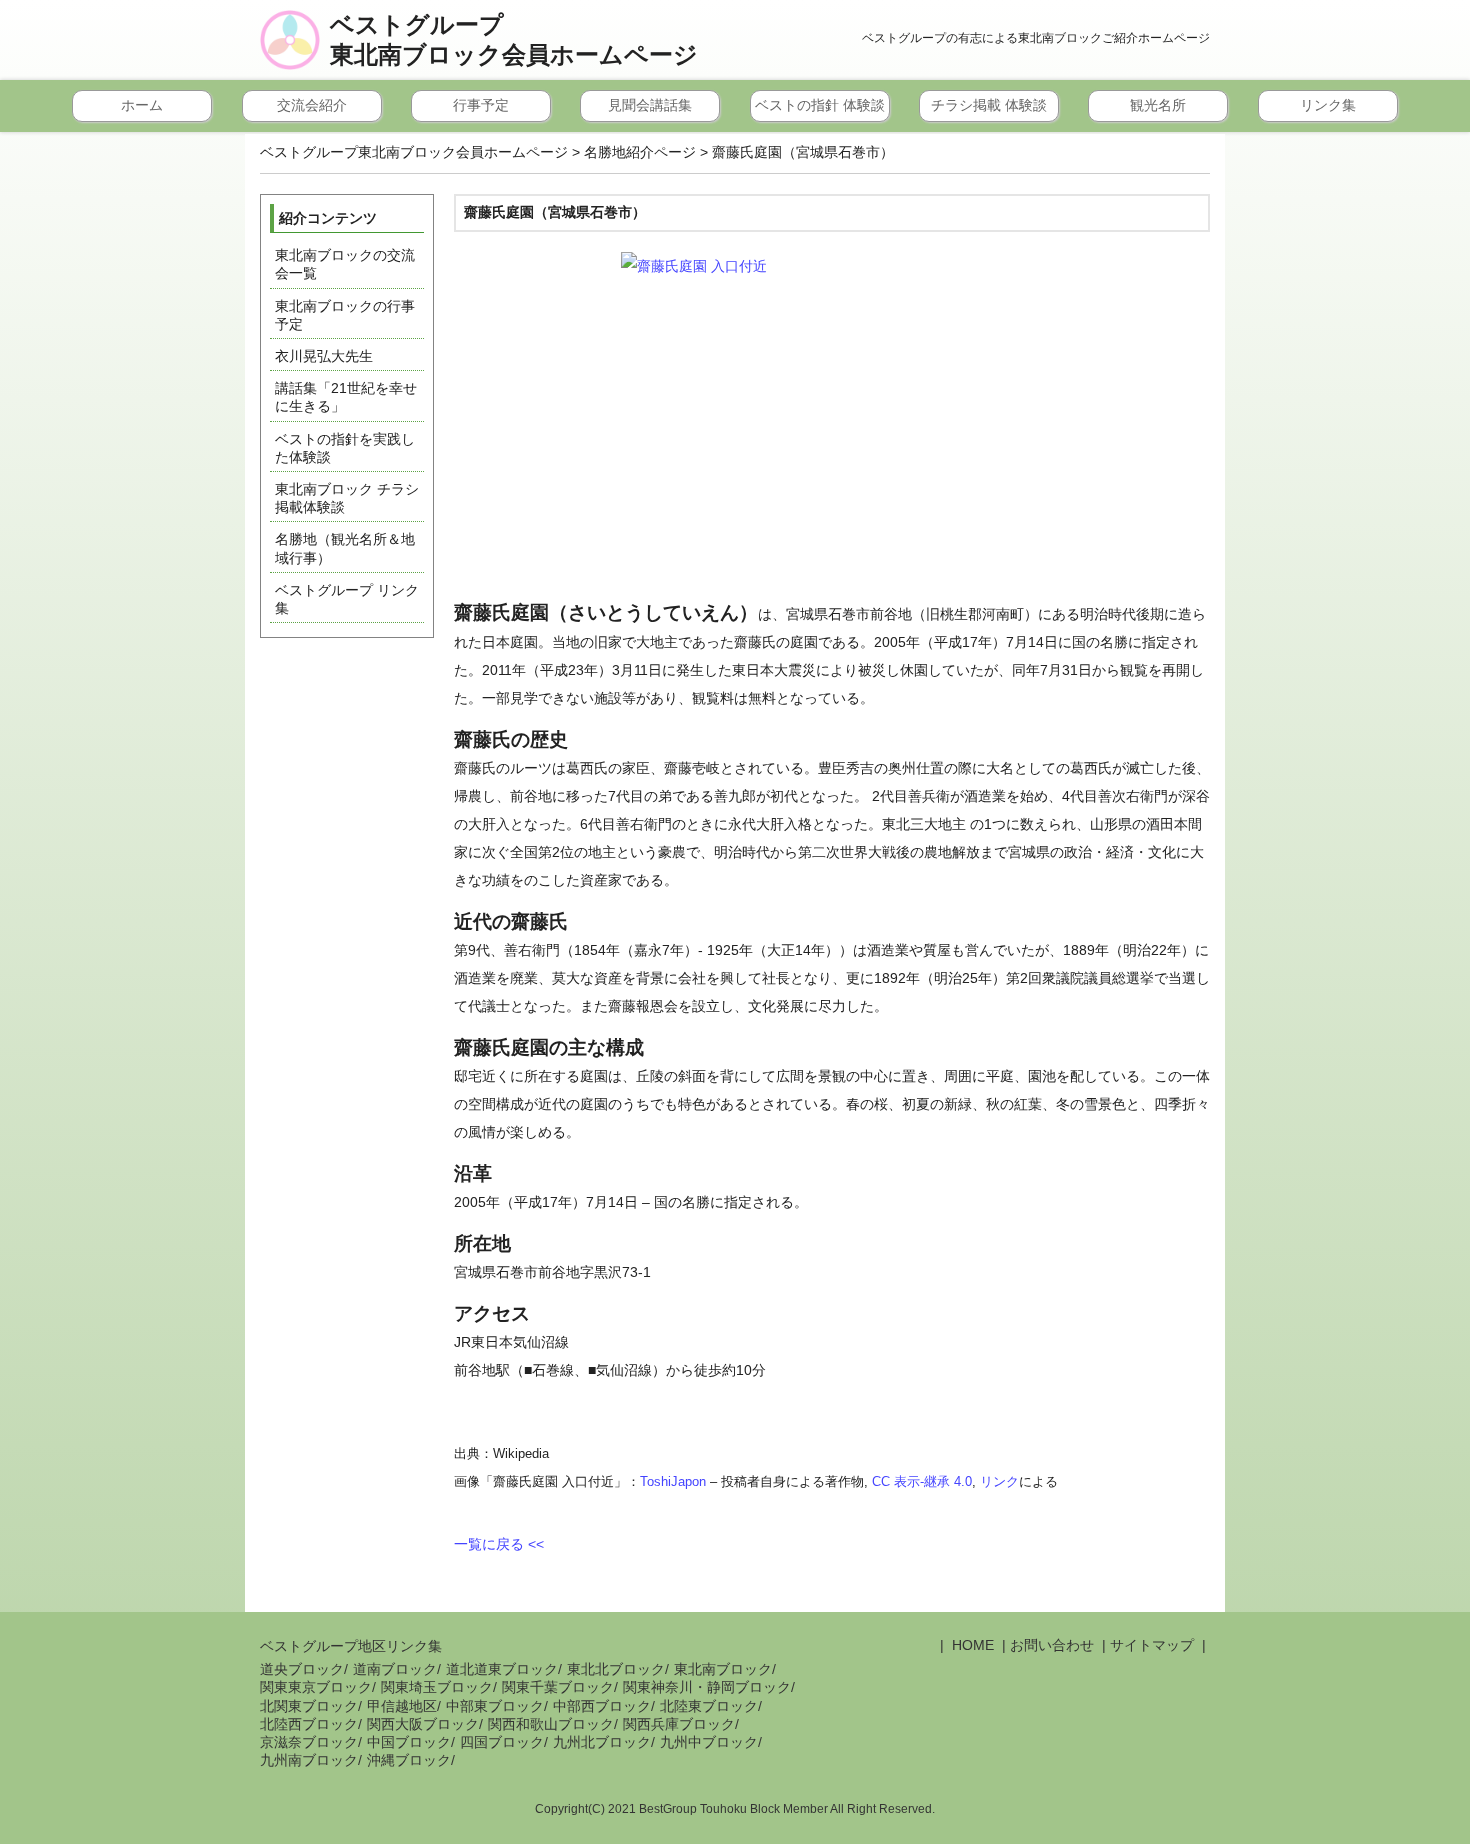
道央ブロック (302, 1669)
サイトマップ (1152, 1645)
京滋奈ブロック (309, 1742)
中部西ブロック (602, 1706)
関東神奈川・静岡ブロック (707, 1687)
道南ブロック (395, 1669)
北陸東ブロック (709, 1706)
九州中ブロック (709, 1742)
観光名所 (1158, 105)
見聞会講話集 (650, 105)
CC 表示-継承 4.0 (922, 1481)
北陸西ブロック (309, 1724)
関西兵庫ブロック (679, 1724)
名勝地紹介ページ (640, 152)
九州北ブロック (602, 1742)
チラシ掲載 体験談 (989, 105)
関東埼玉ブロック (437, 1687)
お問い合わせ (1052, 1645)
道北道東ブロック (502, 1669)
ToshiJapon (673, 1481)
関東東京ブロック (316, 1687)
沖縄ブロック (409, 1760)
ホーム (142, 105)
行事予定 (481, 105)
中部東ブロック (495, 1706)
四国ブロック (502, 1742)
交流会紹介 (312, 105)
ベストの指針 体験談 (820, 105)
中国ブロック (409, 1742)
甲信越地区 (402, 1706)
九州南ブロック (309, 1760)
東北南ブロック (723, 1669)
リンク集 (1328, 105)
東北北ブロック (616, 1669)
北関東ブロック (309, 1706)
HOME (971, 1645)
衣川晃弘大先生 (324, 356)
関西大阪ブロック (423, 1724)
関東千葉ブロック (558, 1687)
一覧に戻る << (499, 1544)
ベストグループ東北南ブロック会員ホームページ (514, 40)
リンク (999, 1481)
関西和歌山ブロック (551, 1724)
